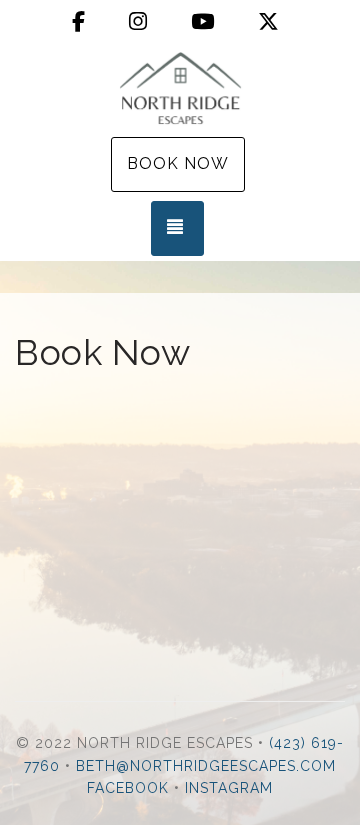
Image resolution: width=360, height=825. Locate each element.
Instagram (229, 788)
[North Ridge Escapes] (180, 88)
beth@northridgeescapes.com (206, 766)
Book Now (178, 163)
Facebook (128, 788)
